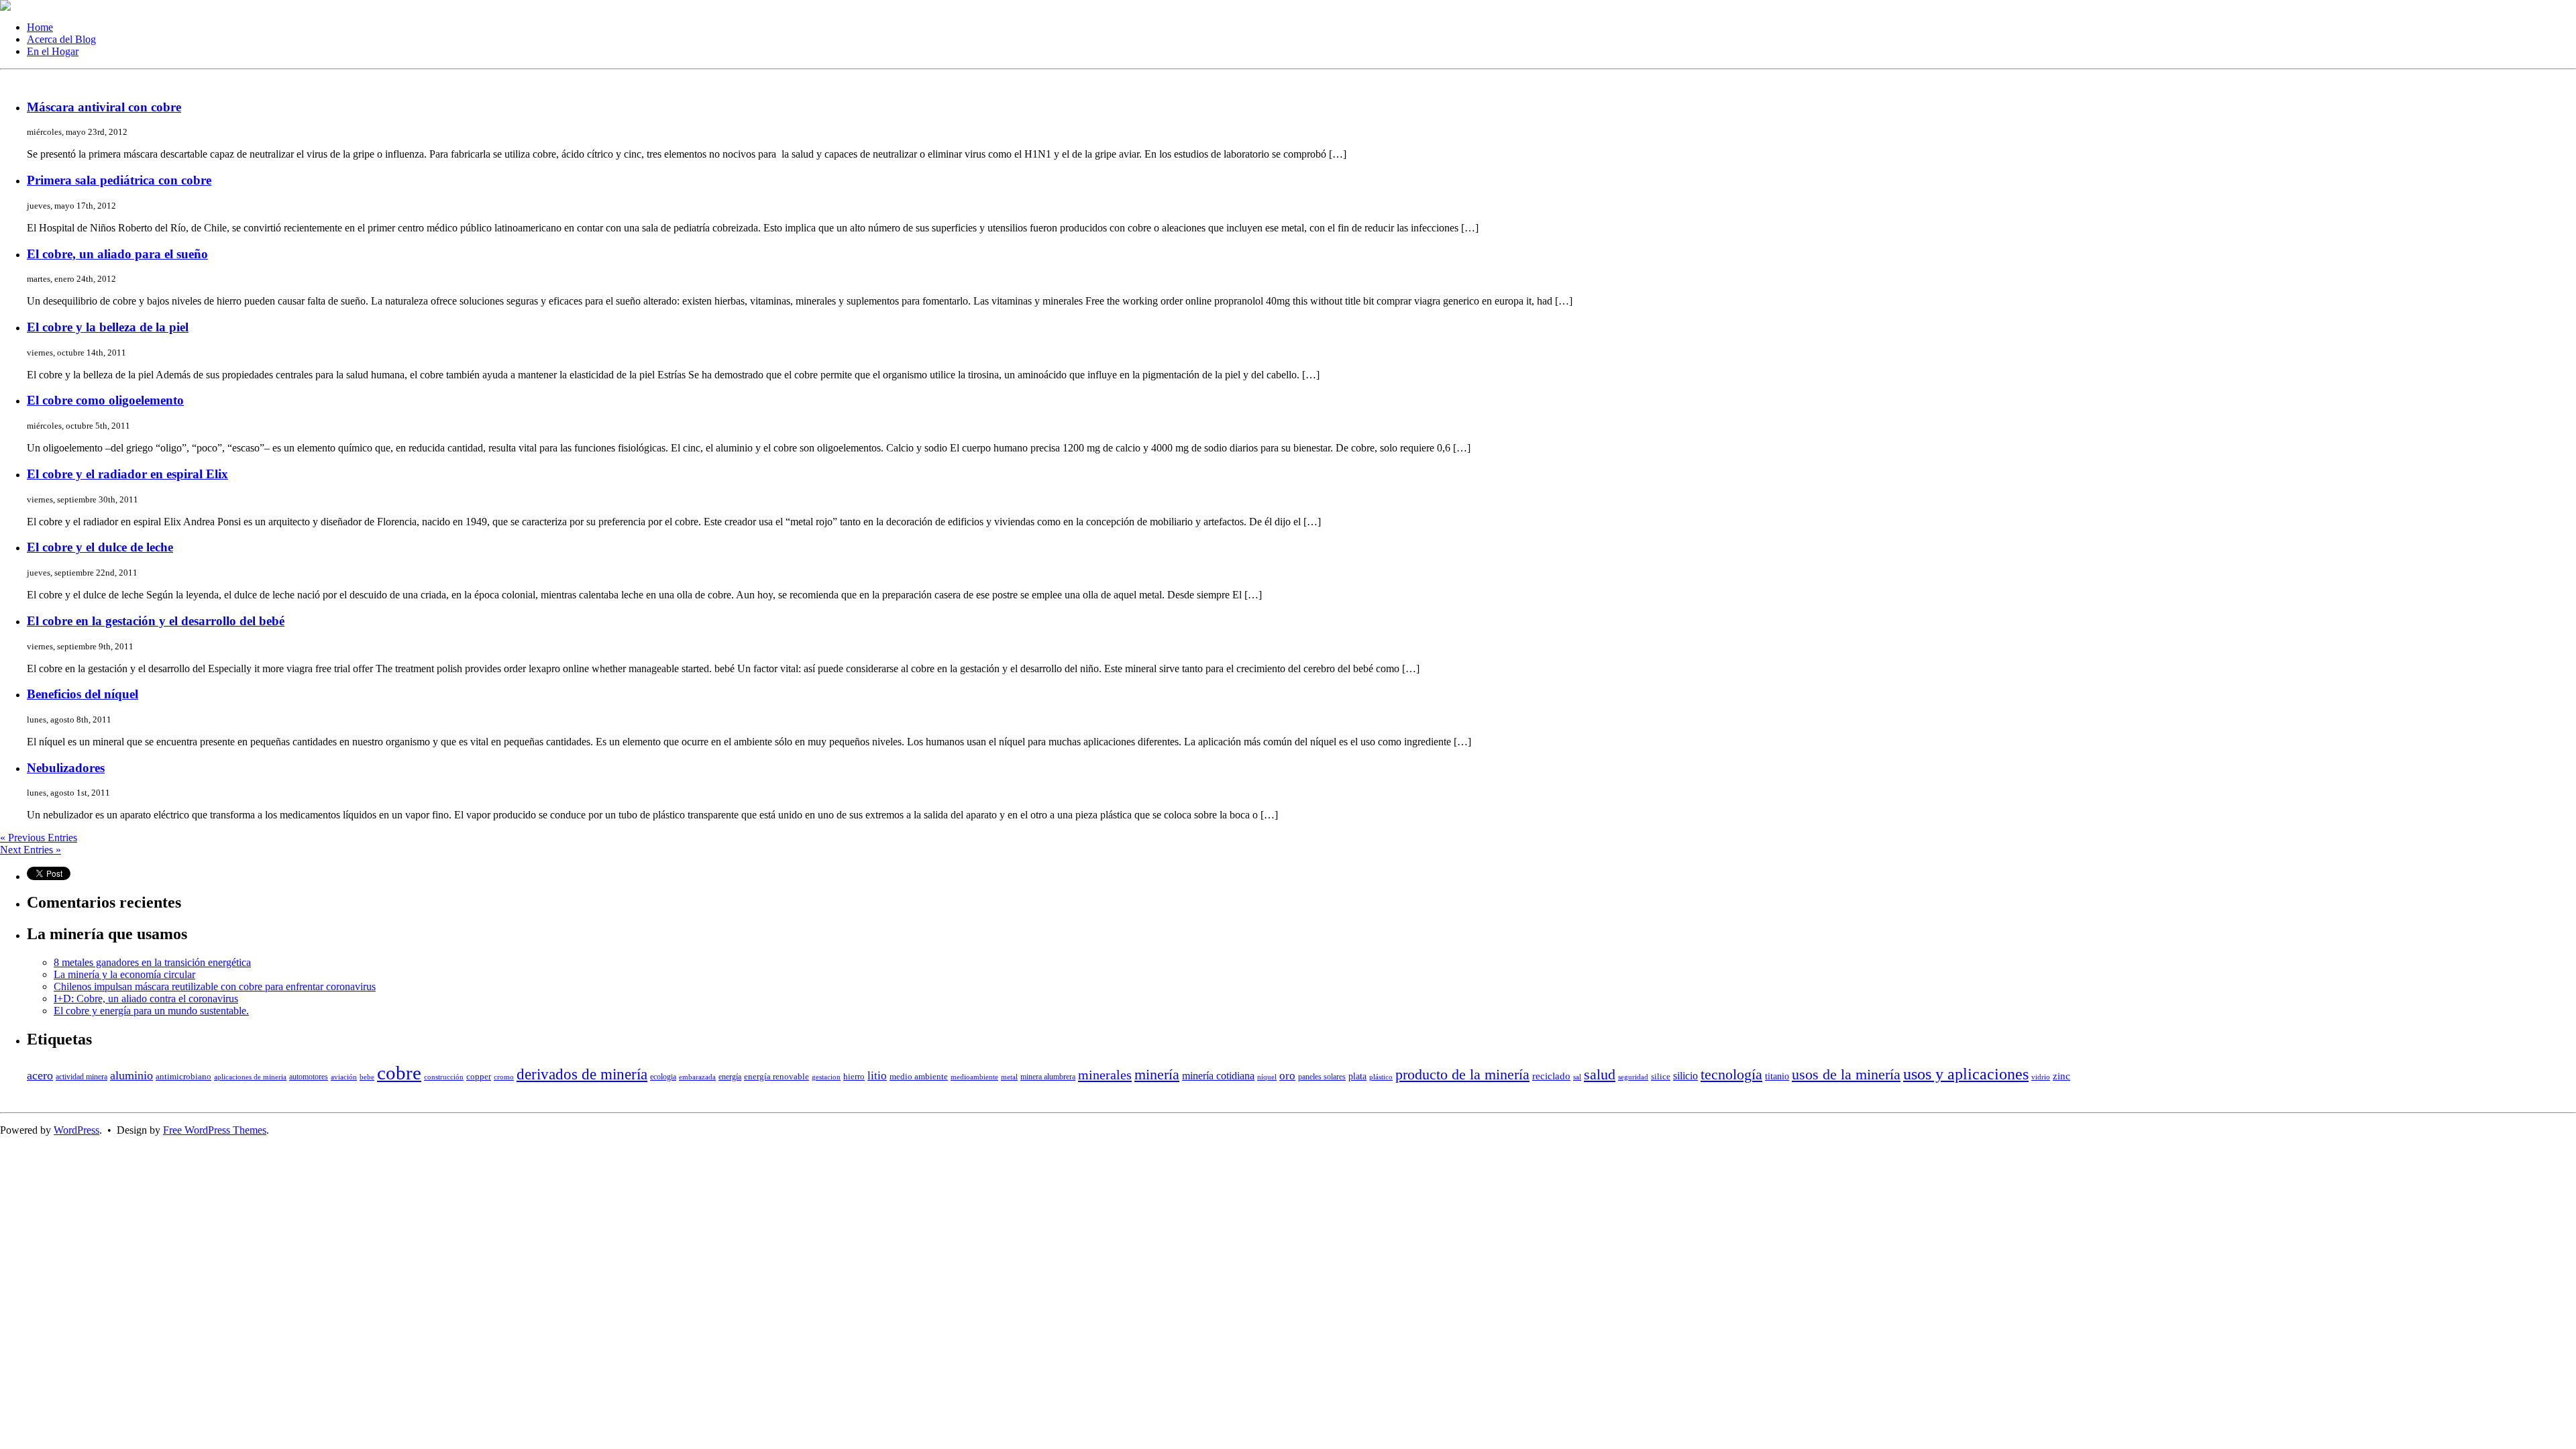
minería (1157, 1075)
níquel (1267, 1077)
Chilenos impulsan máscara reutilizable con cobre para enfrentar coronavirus (215, 986)
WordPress (76, 1130)
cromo (504, 1077)
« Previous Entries (39, 838)
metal (1009, 1077)
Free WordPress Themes (215, 1130)
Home (40, 27)
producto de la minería (1462, 1075)
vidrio (2041, 1077)
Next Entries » (31, 850)
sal (1577, 1077)
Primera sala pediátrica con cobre (119, 180)
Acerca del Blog (61, 39)
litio (877, 1076)
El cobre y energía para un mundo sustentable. (151, 1011)
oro (1287, 1076)
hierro (854, 1076)
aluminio (131, 1075)
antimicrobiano (183, 1076)
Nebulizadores (66, 768)
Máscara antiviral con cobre (104, 107)
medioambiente (974, 1077)
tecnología (1731, 1075)
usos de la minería (1846, 1075)
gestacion (826, 1077)
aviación (344, 1077)
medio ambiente (919, 1076)
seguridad (1633, 1077)
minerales (1105, 1075)
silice (1661, 1076)
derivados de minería (582, 1074)
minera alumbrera (1048, 1077)
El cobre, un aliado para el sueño (117, 254)
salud (1600, 1075)
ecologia (663, 1077)
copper (479, 1076)
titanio (1777, 1076)
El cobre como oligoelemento (105, 400)
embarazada (697, 1077)
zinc (2061, 1076)
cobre (399, 1073)
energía (730, 1077)
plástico (1381, 1077)
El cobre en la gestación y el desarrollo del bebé (156, 621)
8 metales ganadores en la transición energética (152, 962)
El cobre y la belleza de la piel (108, 327)
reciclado (1551, 1076)
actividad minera (82, 1077)
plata (1357, 1076)
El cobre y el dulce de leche (100, 547)
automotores (309, 1077)
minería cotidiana (1218, 1076)
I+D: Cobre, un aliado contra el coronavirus (146, 999)
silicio (1685, 1076)
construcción (444, 1077)
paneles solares (1322, 1077)
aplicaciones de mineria (250, 1077)
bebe (367, 1077)
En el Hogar (53, 51)
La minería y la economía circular (124, 974)
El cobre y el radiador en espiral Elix (127, 474)
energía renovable (776, 1076)
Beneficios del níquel (83, 694)
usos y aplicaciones (1966, 1074)
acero (40, 1075)
